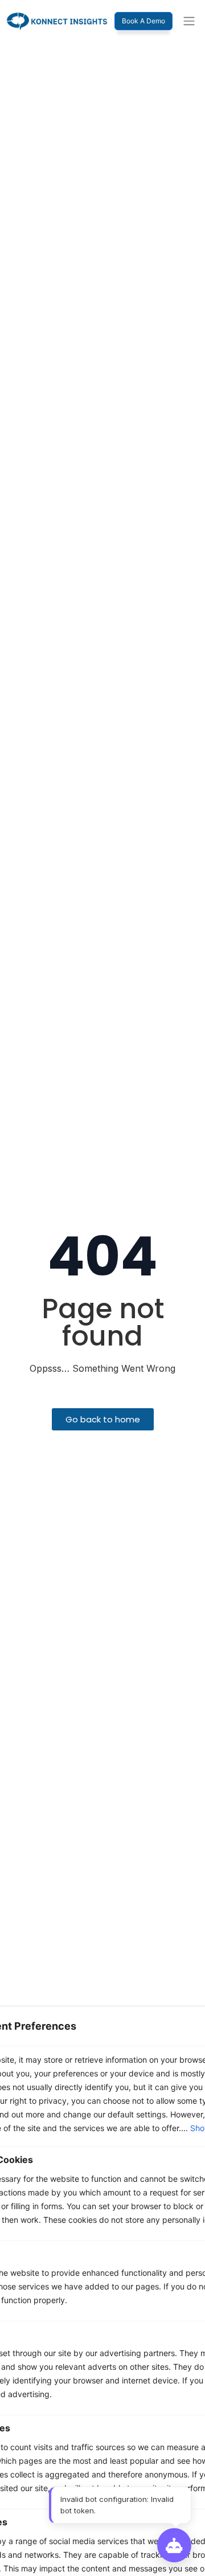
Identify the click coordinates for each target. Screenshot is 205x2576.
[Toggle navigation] (189, 21)
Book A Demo (143, 21)
